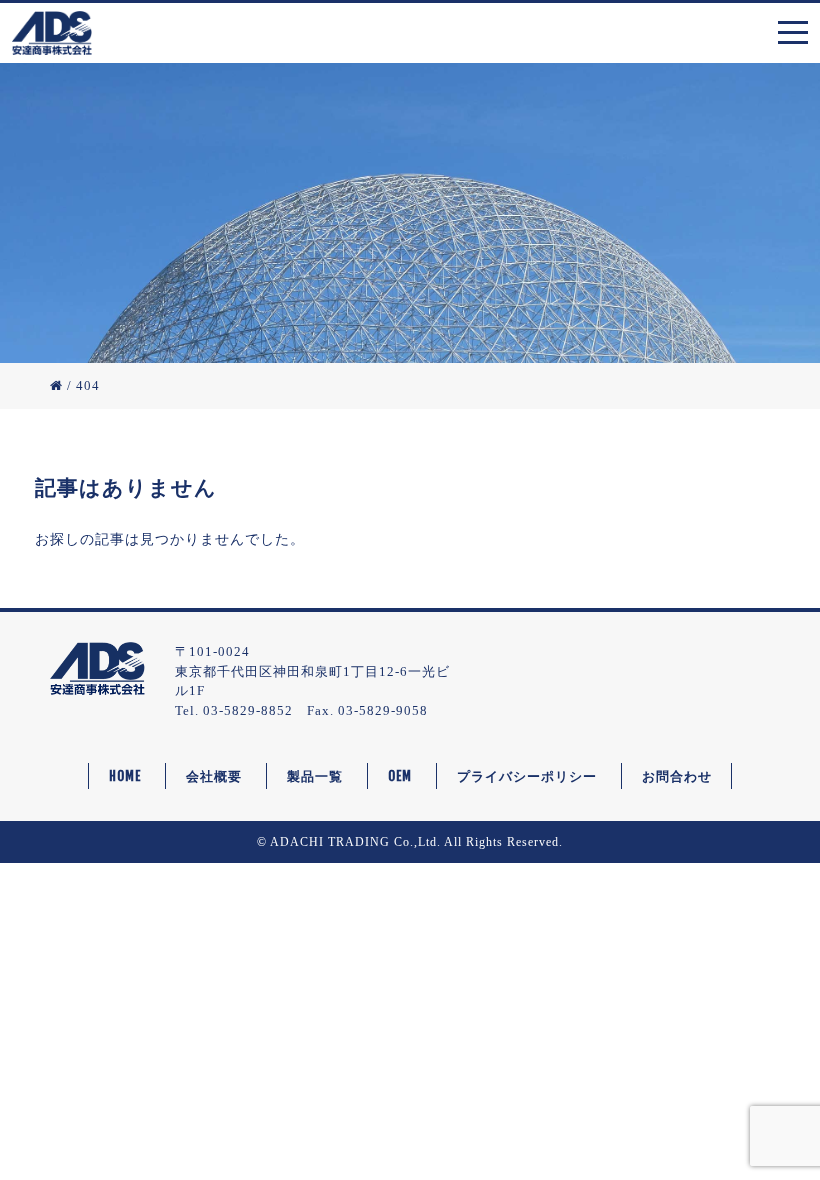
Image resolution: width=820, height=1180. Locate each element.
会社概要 (214, 776)
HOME (125, 776)
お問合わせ (677, 776)
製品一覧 (315, 776)
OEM (400, 776)
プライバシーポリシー (527, 776)
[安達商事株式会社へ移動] (56, 385)
